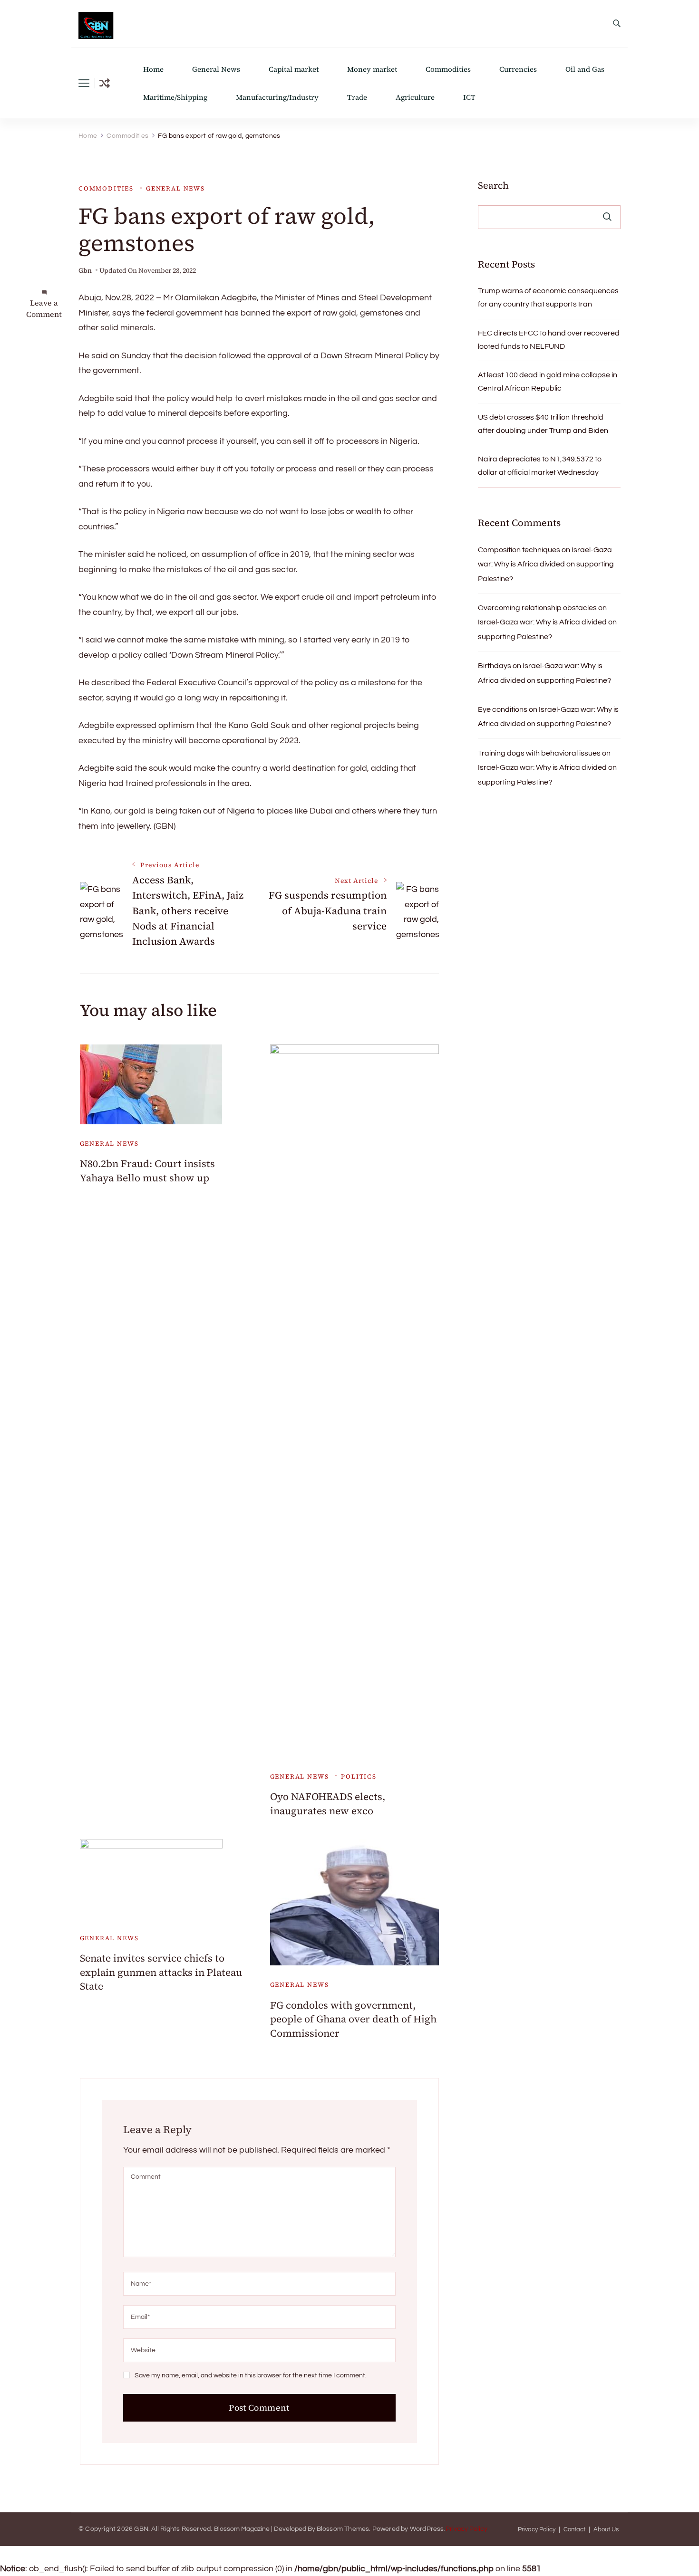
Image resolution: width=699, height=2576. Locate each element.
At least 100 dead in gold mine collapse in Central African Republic (548, 382)
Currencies (518, 69)
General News (216, 69)
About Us (606, 2530)
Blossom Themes (343, 2529)
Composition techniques (519, 550)
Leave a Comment (44, 308)
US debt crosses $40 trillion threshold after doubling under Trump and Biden (543, 424)
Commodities (448, 69)
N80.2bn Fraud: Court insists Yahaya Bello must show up (147, 1170)
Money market (372, 69)
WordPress (427, 2529)
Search (493, 185)
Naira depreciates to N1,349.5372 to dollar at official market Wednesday (540, 466)
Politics (359, 1776)
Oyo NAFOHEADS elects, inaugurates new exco (328, 1803)
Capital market (294, 69)
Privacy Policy (466, 2529)
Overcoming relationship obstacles (537, 608)
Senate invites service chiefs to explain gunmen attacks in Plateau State (161, 1972)
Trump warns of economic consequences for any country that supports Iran (548, 297)
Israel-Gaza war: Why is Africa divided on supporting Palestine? (546, 564)
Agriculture (415, 97)
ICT (469, 97)
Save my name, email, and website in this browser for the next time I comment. (251, 2375)
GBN (141, 2529)
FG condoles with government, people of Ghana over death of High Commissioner (353, 2019)
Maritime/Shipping (175, 97)
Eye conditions (503, 709)
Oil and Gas (585, 69)
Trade (357, 97)
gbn (85, 271)
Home (153, 69)
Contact (574, 2530)
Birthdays (495, 666)
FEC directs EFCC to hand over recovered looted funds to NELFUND (549, 340)
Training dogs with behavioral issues (539, 753)
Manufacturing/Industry (277, 97)
